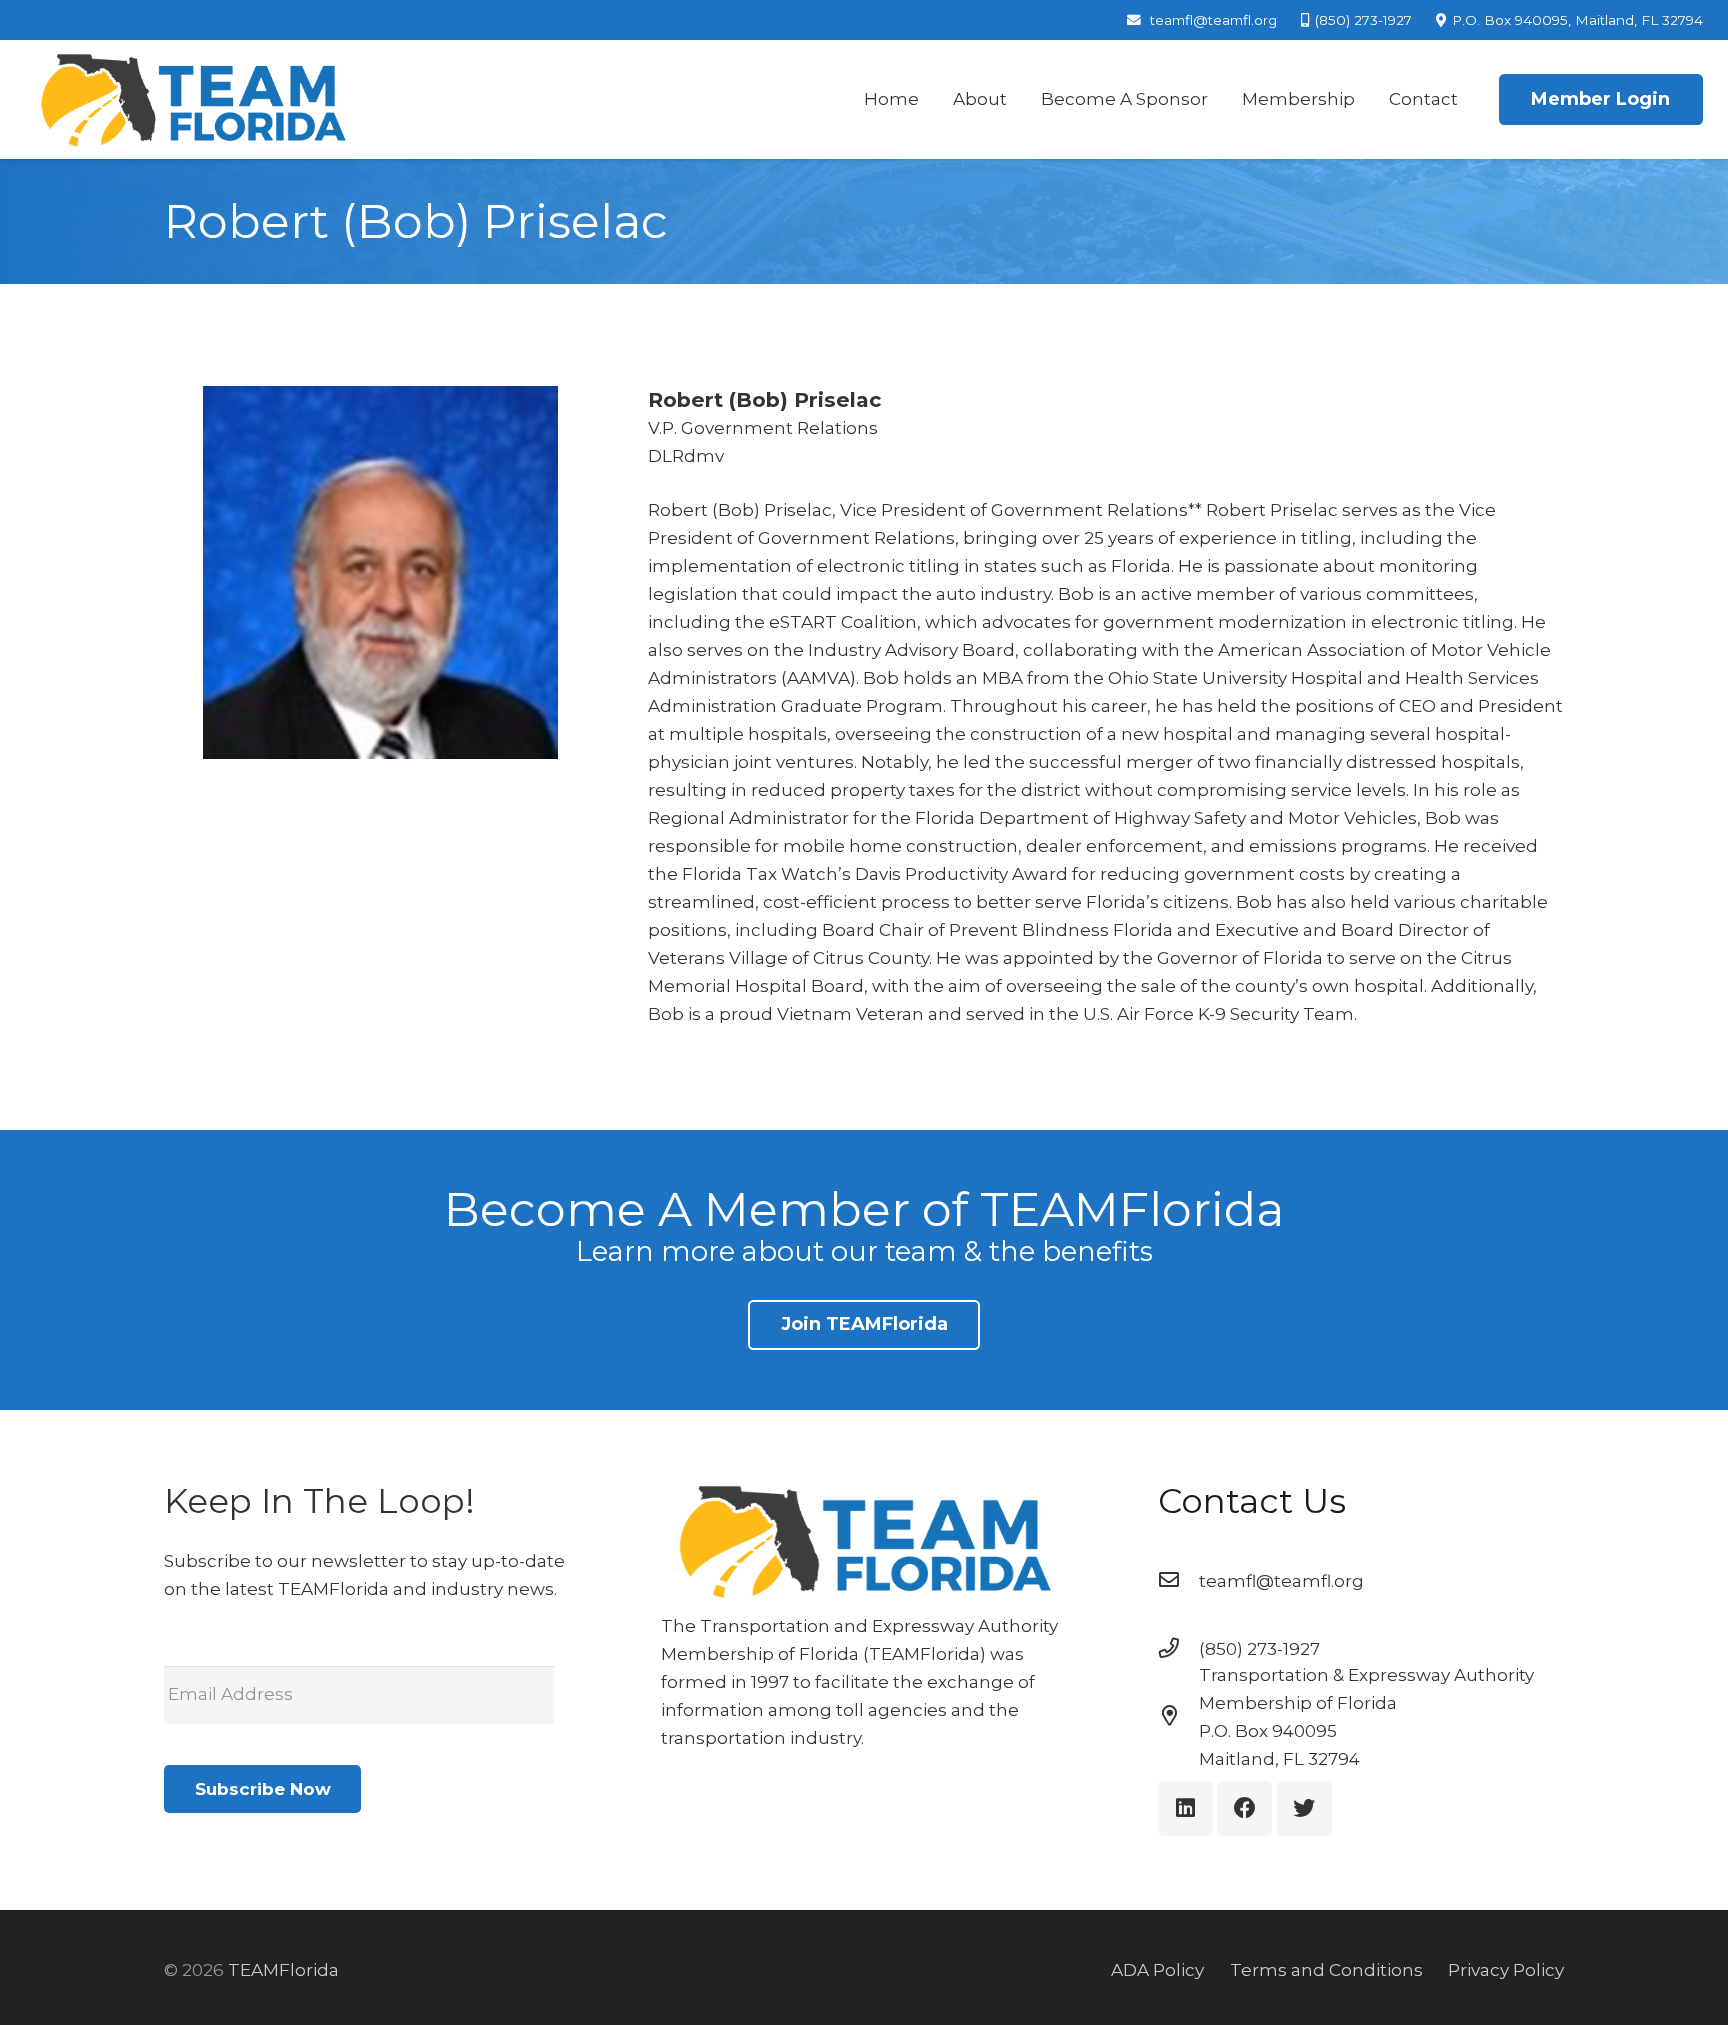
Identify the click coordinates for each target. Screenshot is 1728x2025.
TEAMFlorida (283, 1970)
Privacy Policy (1506, 1970)
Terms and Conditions (1326, 1970)
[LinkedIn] (1185, 1808)
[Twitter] (1304, 1808)
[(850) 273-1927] (1179, 1649)
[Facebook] (1244, 1808)
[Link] (192, 100)
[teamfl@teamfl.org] (1179, 1581)
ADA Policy (1157, 1970)
